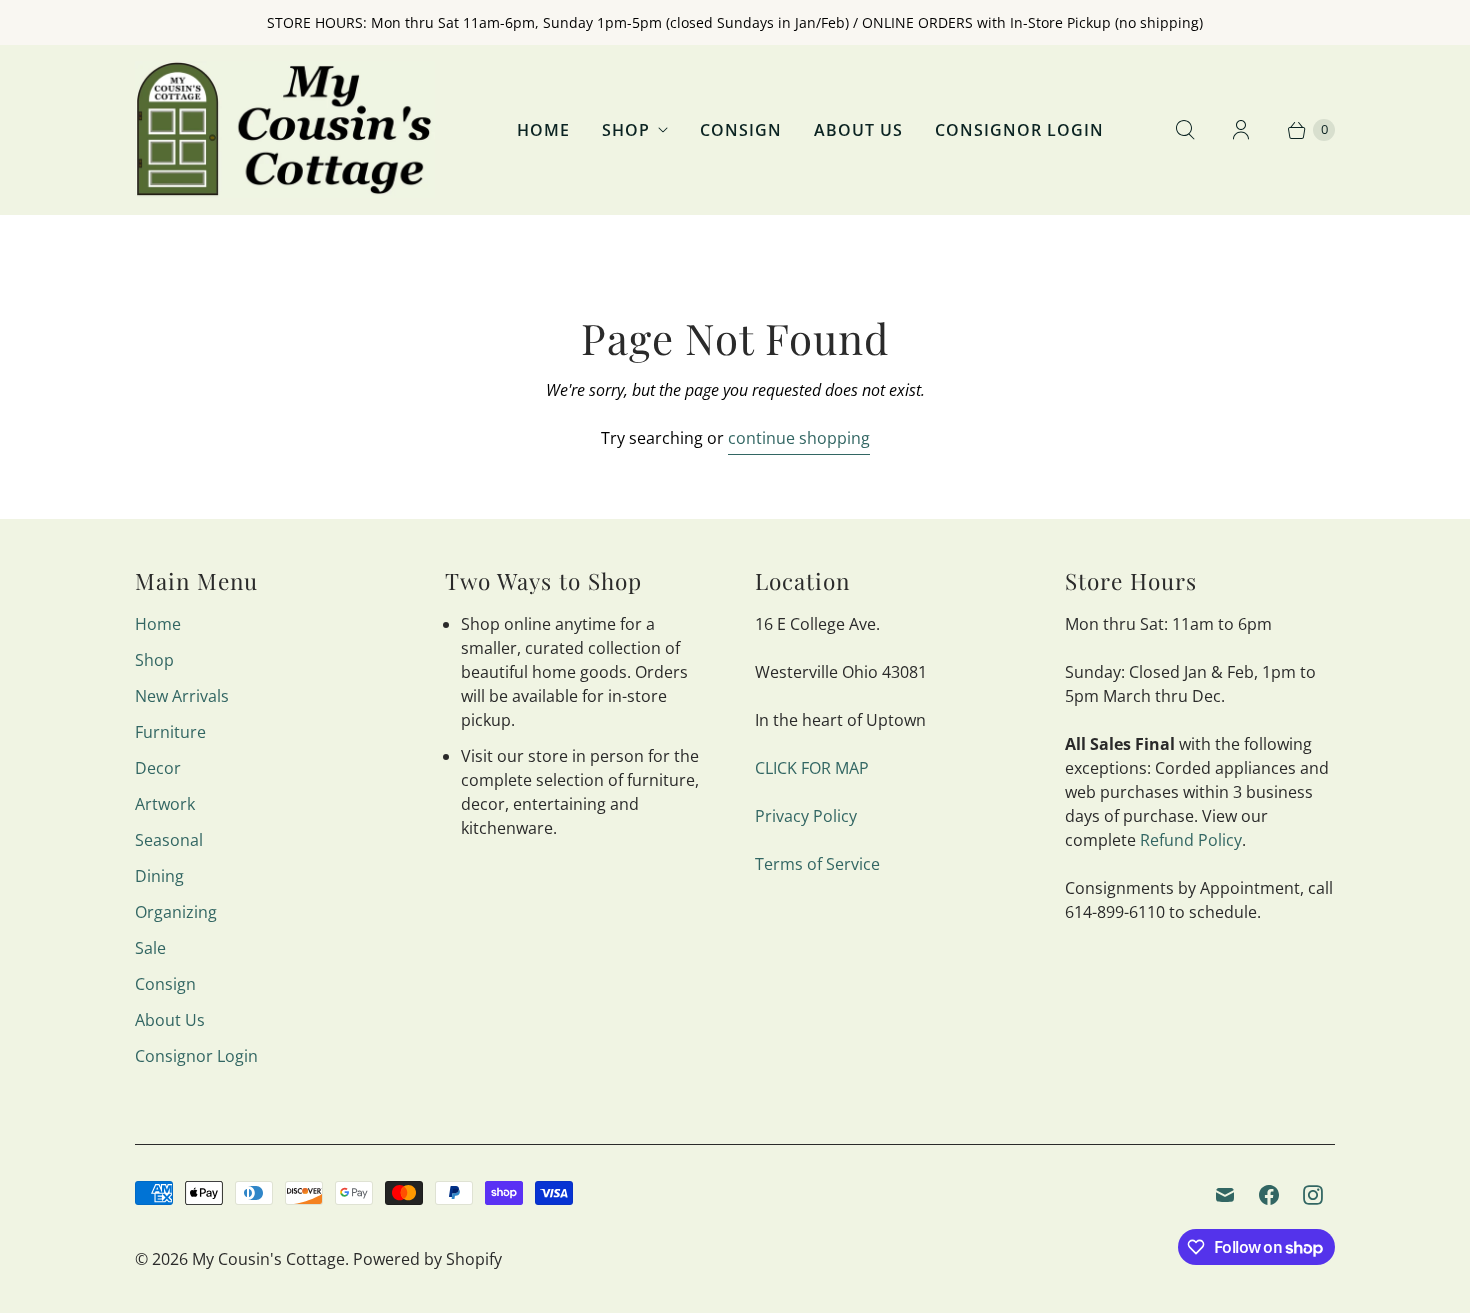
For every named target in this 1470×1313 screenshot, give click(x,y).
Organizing (176, 912)
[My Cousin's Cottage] (285, 129)
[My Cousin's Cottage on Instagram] (1313, 1195)
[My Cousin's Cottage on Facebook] (1269, 1195)
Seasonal (169, 840)
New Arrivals (182, 696)
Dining (159, 876)
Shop (626, 130)
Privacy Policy (806, 816)
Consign (741, 130)
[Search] (1185, 130)
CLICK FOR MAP (812, 768)
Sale (150, 948)
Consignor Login (1019, 130)
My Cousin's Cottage (268, 1259)
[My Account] (1241, 130)
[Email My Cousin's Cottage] (1225, 1195)
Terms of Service (817, 864)
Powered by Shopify (427, 1259)
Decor (158, 768)
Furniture (170, 732)
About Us (858, 130)
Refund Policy (1191, 840)
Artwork (165, 804)
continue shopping (799, 438)
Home (543, 130)
